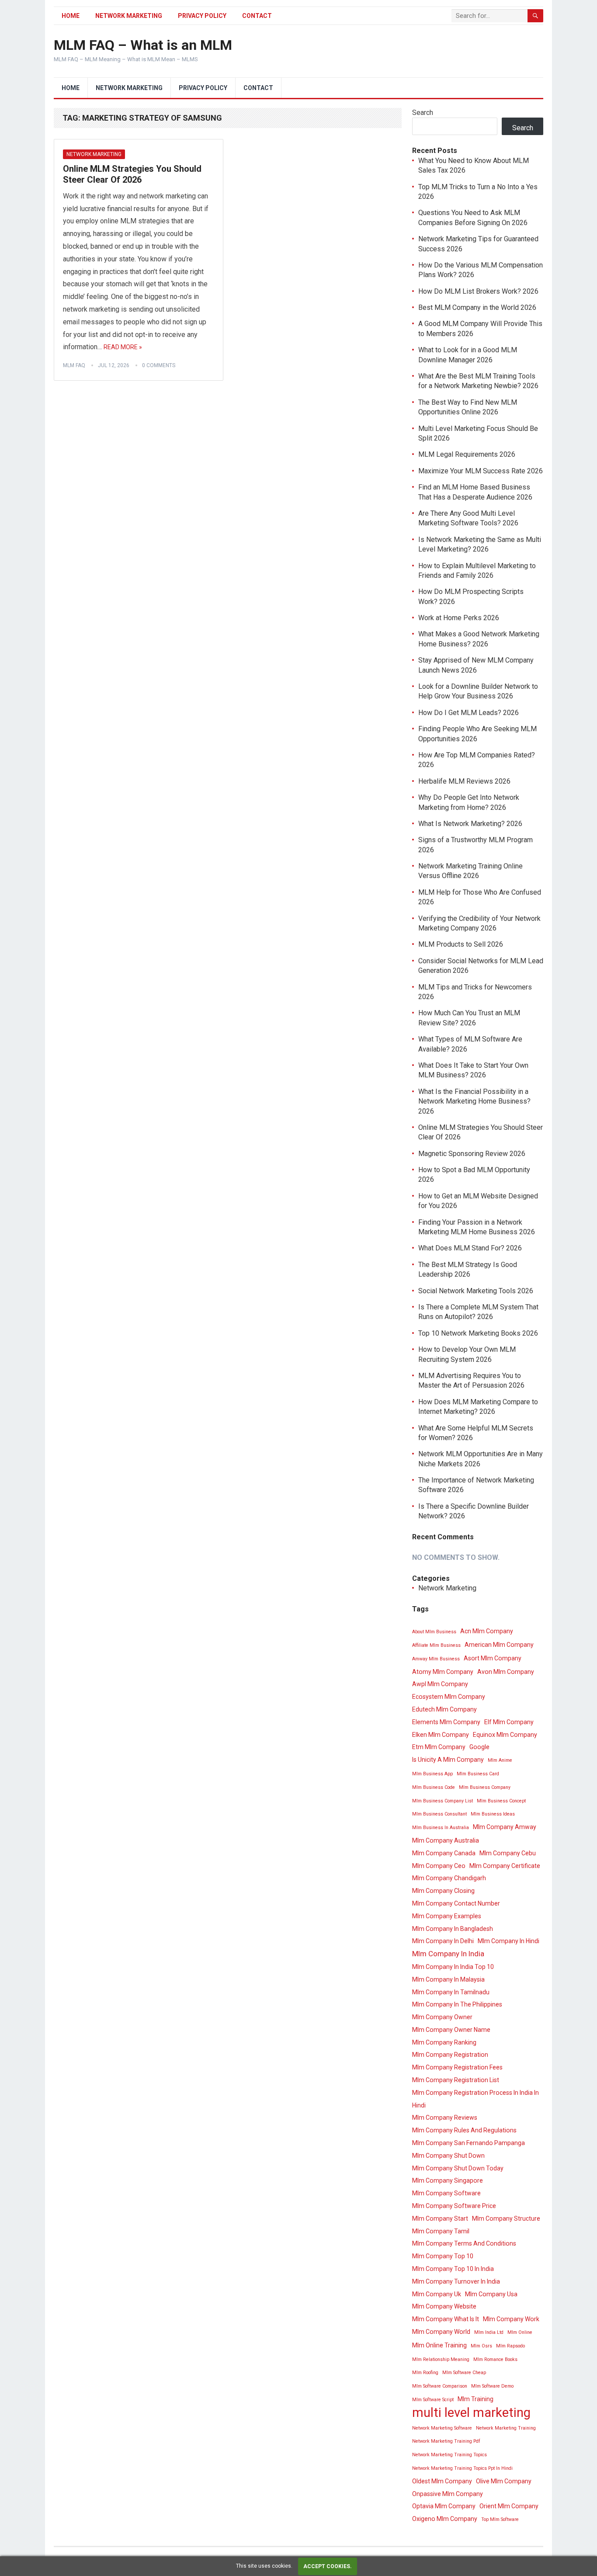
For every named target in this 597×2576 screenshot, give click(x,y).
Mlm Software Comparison (440, 2386)
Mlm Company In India (448, 1954)
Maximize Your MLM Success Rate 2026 (481, 471)
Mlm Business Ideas (493, 1814)
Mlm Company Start (440, 2218)
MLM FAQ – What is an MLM (143, 45)
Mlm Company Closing (443, 1891)
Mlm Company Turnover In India (456, 2281)
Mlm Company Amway (505, 1827)
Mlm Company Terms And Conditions (464, 2243)
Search (423, 113)
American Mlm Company (499, 1645)
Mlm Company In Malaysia (448, 1979)
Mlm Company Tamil (441, 2231)
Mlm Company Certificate (505, 1866)
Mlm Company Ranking (444, 2042)
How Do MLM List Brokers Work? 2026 (478, 291)
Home (71, 16)
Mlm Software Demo (492, 2386)
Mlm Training (476, 2399)
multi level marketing (471, 2413)
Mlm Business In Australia (441, 1828)
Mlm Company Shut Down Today (458, 2168)
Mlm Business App (432, 1774)
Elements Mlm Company (446, 1722)
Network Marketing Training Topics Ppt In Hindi (462, 2468)
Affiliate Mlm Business (436, 1645)
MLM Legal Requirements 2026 (467, 454)
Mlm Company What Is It (446, 2319)
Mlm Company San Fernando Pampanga (469, 2143)
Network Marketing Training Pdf (446, 2441)
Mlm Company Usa (491, 2294)
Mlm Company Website (444, 2306)
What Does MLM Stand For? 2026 (470, 1248)
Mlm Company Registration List (456, 2080)
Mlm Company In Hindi (508, 1941)
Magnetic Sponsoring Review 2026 (472, 1154)
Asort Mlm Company (493, 1658)
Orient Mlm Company (509, 2506)
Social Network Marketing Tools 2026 (476, 1291)
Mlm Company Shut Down (448, 2156)
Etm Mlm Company (439, 1747)
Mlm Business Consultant (439, 1814)
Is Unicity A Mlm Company (448, 1760)
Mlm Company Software (446, 2193)
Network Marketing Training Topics (449, 2455)
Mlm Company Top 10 (443, 2256)
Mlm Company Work (511, 2319)
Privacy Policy (202, 16)
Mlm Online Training (439, 2345)
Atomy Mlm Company (443, 1672)
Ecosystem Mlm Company (449, 1697)
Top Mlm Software (500, 2519)
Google (479, 1747)
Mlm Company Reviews (445, 2118)
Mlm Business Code (434, 1787)
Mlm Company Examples (447, 1916)
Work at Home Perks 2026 (459, 618)
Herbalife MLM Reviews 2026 (464, 781)
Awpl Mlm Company (440, 1684)
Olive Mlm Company (504, 2481)
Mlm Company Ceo (439, 1866)
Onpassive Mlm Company (448, 2494)
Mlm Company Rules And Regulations (464, 2130)
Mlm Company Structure (506, 2218)
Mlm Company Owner (442, 2017)
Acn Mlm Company (487, 1631)
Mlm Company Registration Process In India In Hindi (476, 2099)
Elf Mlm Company (509, 1722)
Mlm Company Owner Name (451, 2030)
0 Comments (159, 365)
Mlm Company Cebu (508, 1853)
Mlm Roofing (425, 2373)
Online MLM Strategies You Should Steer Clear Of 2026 (132, 174)
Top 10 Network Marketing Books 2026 (478, 1333)
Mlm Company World (441, 2332)
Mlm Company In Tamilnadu (451, 1992)
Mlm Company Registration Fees (457, 2067)
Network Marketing (129, 16)
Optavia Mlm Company (444, 2506)
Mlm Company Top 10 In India (453, 2269)
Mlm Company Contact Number (456, 1903)
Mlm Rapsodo (510, 2346)
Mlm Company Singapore (448, 2180)
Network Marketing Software (442, 2428)
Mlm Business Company (485, 1787)
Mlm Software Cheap (464, 2373)
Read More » (123, 347)
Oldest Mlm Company (442, 2481)
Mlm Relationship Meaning (441, 2359)
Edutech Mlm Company (444, 1709)
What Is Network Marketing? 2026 (470, 824)
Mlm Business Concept (501, 1801)
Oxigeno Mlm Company (445, 2519)
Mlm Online (520, 2332)
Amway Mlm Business (436, 1659)
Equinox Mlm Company (505, 1735)
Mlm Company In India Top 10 (453, 1967)
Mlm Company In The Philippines (457, 2004)
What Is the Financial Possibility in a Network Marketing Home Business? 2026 (474, 1101)
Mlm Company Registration (450, 2055)
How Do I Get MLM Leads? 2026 (469, 713)
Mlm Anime (500, 1760)
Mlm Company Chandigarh (449, 1878)
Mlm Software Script (433, 2400)
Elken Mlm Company (441, 1735)
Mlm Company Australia (446, 1840)
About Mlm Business (434, 1632)
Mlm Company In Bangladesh (453, 1929)
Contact (257, 16)
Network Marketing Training (506, 2428)
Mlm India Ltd (489, 2332)
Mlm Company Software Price (454, 2206)
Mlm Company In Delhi (443, 1941)
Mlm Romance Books (495, 2359)
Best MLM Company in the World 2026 (477, 307)
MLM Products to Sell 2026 (461, 944)
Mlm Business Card (478, 1774)
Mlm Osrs (481, 2346)
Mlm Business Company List (443, 1801)
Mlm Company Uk (437, 2294)
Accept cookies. (328, 2566)
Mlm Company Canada (444, 1853)
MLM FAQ (74, 365)
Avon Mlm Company (506, 1672)
